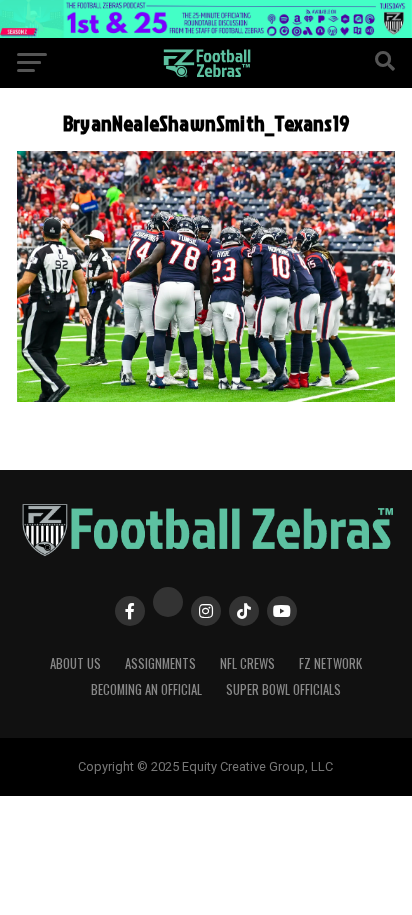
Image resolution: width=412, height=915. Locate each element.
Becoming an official (146, 689)
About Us (75, 663)
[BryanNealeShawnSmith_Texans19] (206, 396)
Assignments (160, 663)
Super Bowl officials (283, 689)
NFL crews (247, 663)
